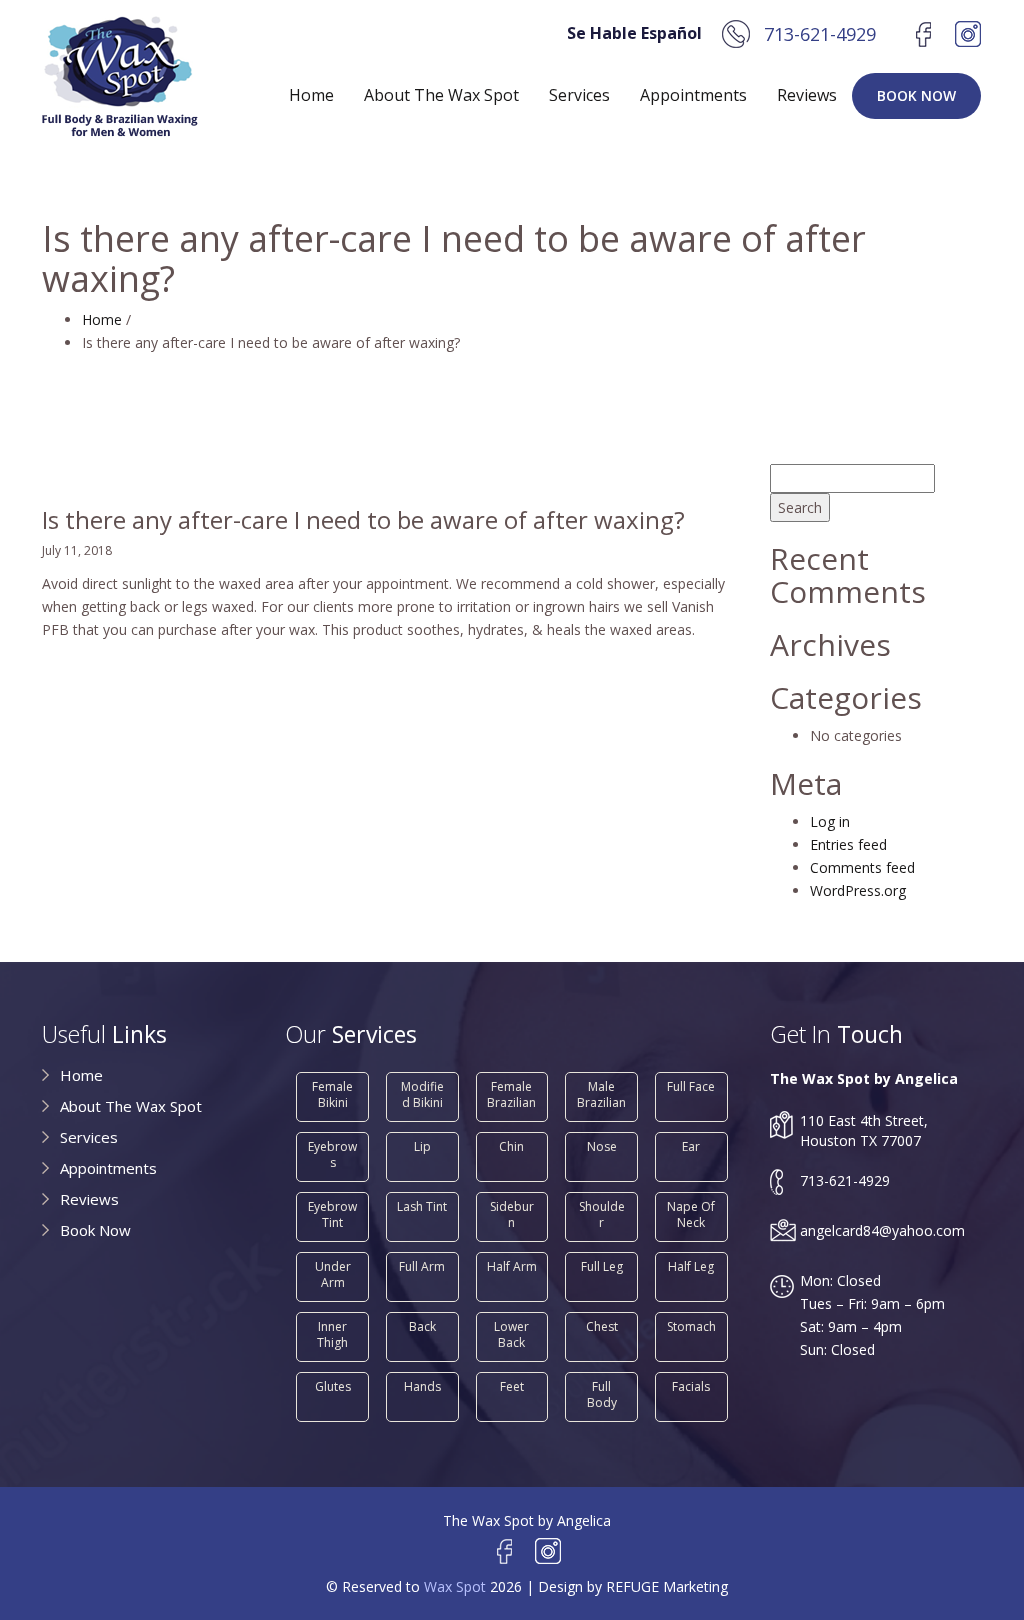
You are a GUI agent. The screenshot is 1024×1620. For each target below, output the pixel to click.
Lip (422, 1146)
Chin (511, 1146)
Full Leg (602, 1266)
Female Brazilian (511, 1094)
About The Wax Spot (441, 95)
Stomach (691, 1326)
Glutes (333, 1386)
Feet (512, 1386)
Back (422, 1326)
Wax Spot (455, 1586)
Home (311, 95)
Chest (602, 1326)
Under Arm (333, 1274)
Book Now (916, 95)
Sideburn (512, 1214)
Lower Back (511, 1334)
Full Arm (422, 1266)
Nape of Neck (691, 1214)
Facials (691, 1386)
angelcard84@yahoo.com (882, 1230)
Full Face (691, 1086)
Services (579, 95)
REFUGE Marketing (667, 1586)
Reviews (807, 95)
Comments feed (862, 867)
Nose (602, 1146)
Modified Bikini (422, 1094)
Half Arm (512, 1266)
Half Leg (691, 1266)
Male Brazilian (601, 1094)
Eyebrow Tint (332, 1214)
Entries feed (848, 844)
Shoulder (602, 1214)
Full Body (602, 1394)
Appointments (693, 95)
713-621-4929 (820, 34)
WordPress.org (858, 890)
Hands (422, 1386)
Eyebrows (332, 1154)
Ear (691, 1146)
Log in (830, 821)
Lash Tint (422, 1206)
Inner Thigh (332, 1334)
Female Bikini (332, 1094)
